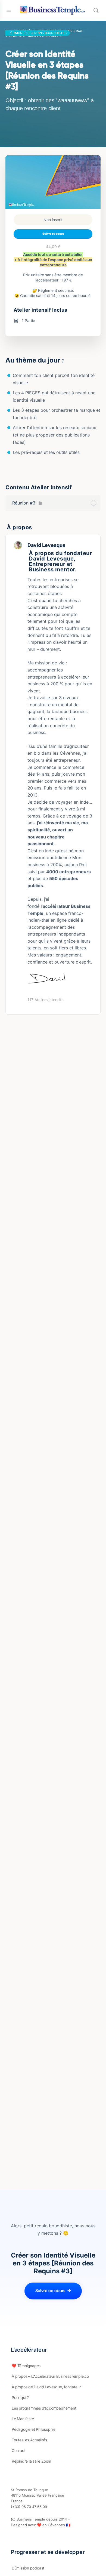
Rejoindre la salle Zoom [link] (31, 2461)
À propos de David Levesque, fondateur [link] (46, 2387)
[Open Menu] (9, 10)
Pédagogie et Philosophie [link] (34, 2429)
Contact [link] (19, 2450)
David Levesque (46, 545)
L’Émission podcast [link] (28, 2568)
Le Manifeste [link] (23, 2419)
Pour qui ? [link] (20, 2397)
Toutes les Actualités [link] (29, 2440)
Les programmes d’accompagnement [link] (44, 2408)
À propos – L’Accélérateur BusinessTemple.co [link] (50, 2376)
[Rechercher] (96, 10)
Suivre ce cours (53, 234)
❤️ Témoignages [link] (26, 2366)
